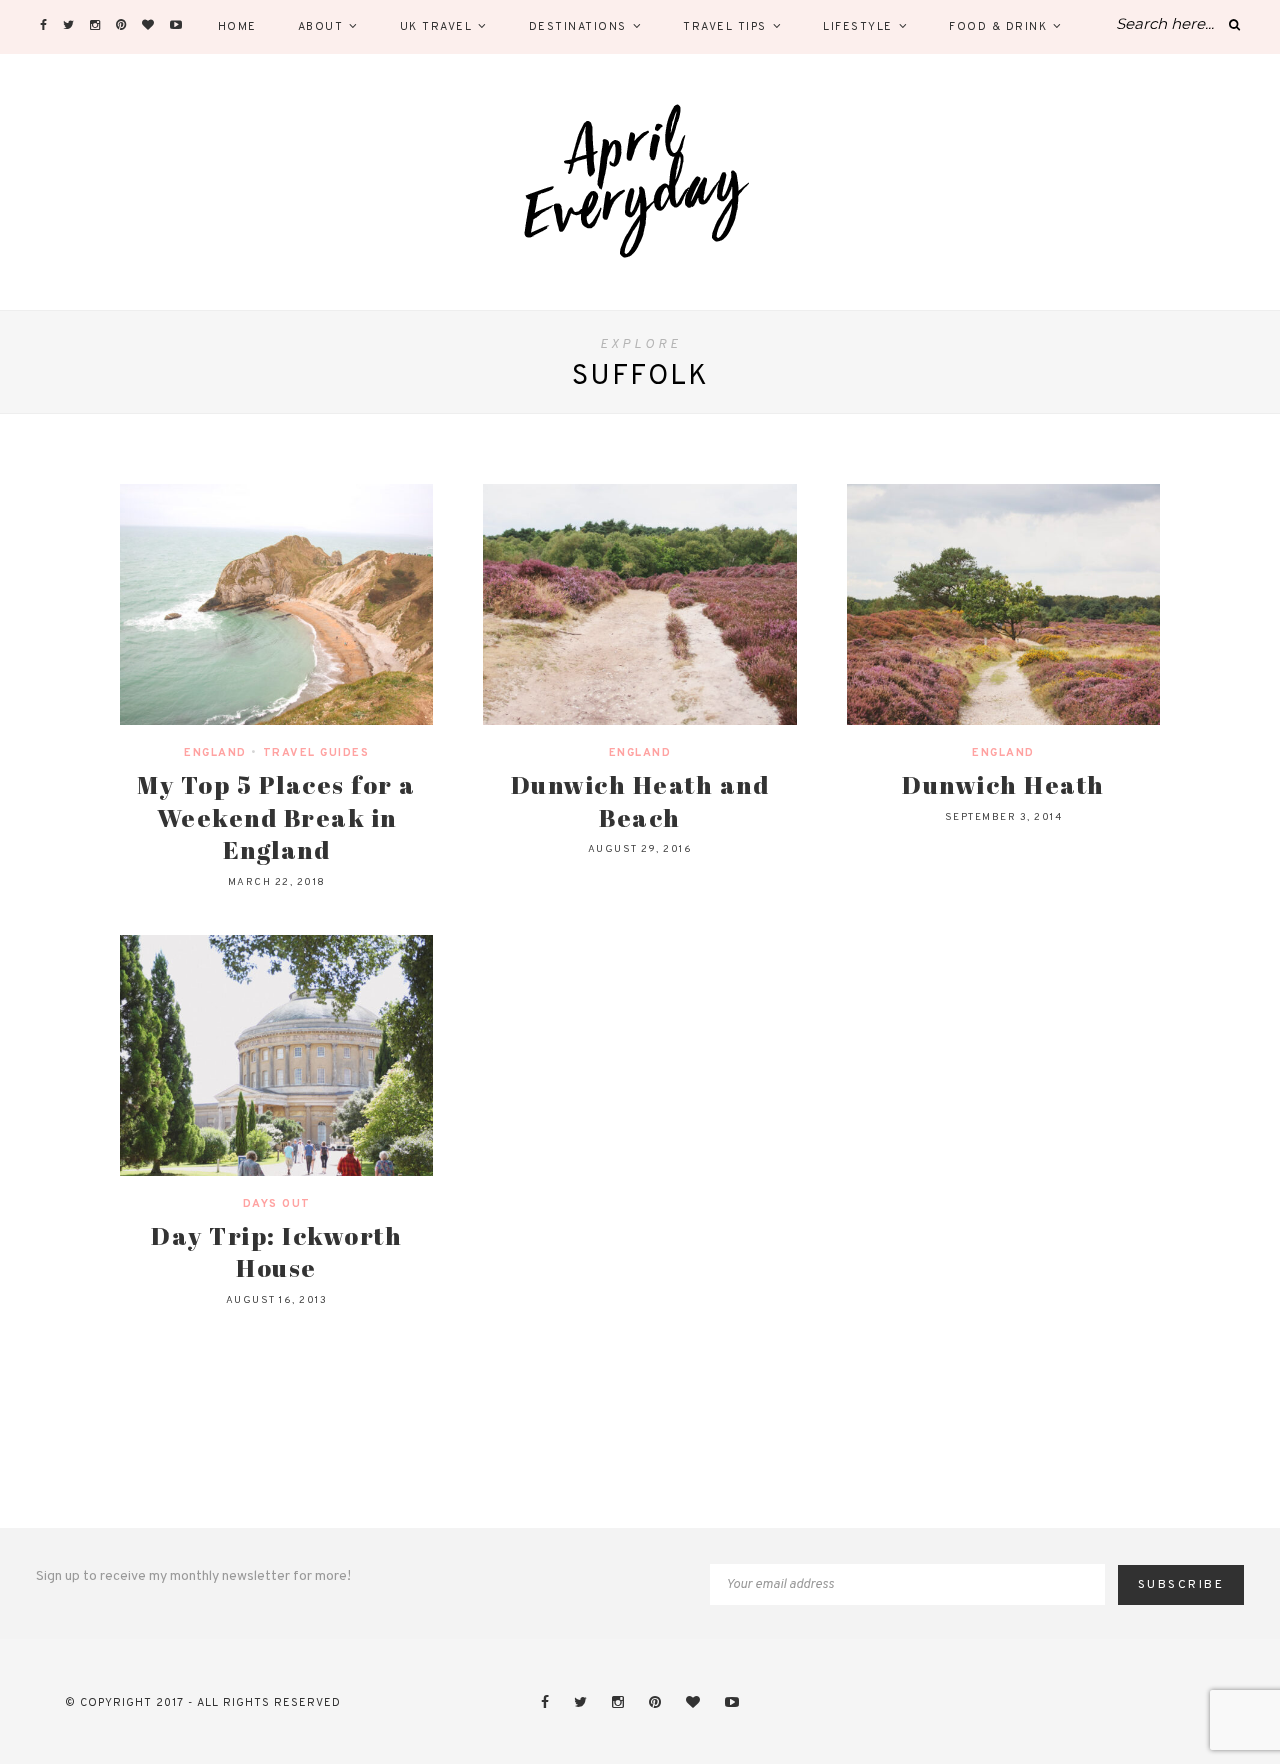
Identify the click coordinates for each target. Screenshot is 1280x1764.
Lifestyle (858, 27)
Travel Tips (725, 27)
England (215, 753)
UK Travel (436, 27)
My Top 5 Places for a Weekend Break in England (276, 817)
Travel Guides (316, 753)
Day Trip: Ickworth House (276, 1252)
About (321, 27)
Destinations (578, 27)
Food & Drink (998, 27)
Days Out (277, 1204)
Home (237, 27)
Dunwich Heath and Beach (640, 801)
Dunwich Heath (1003, 784)
